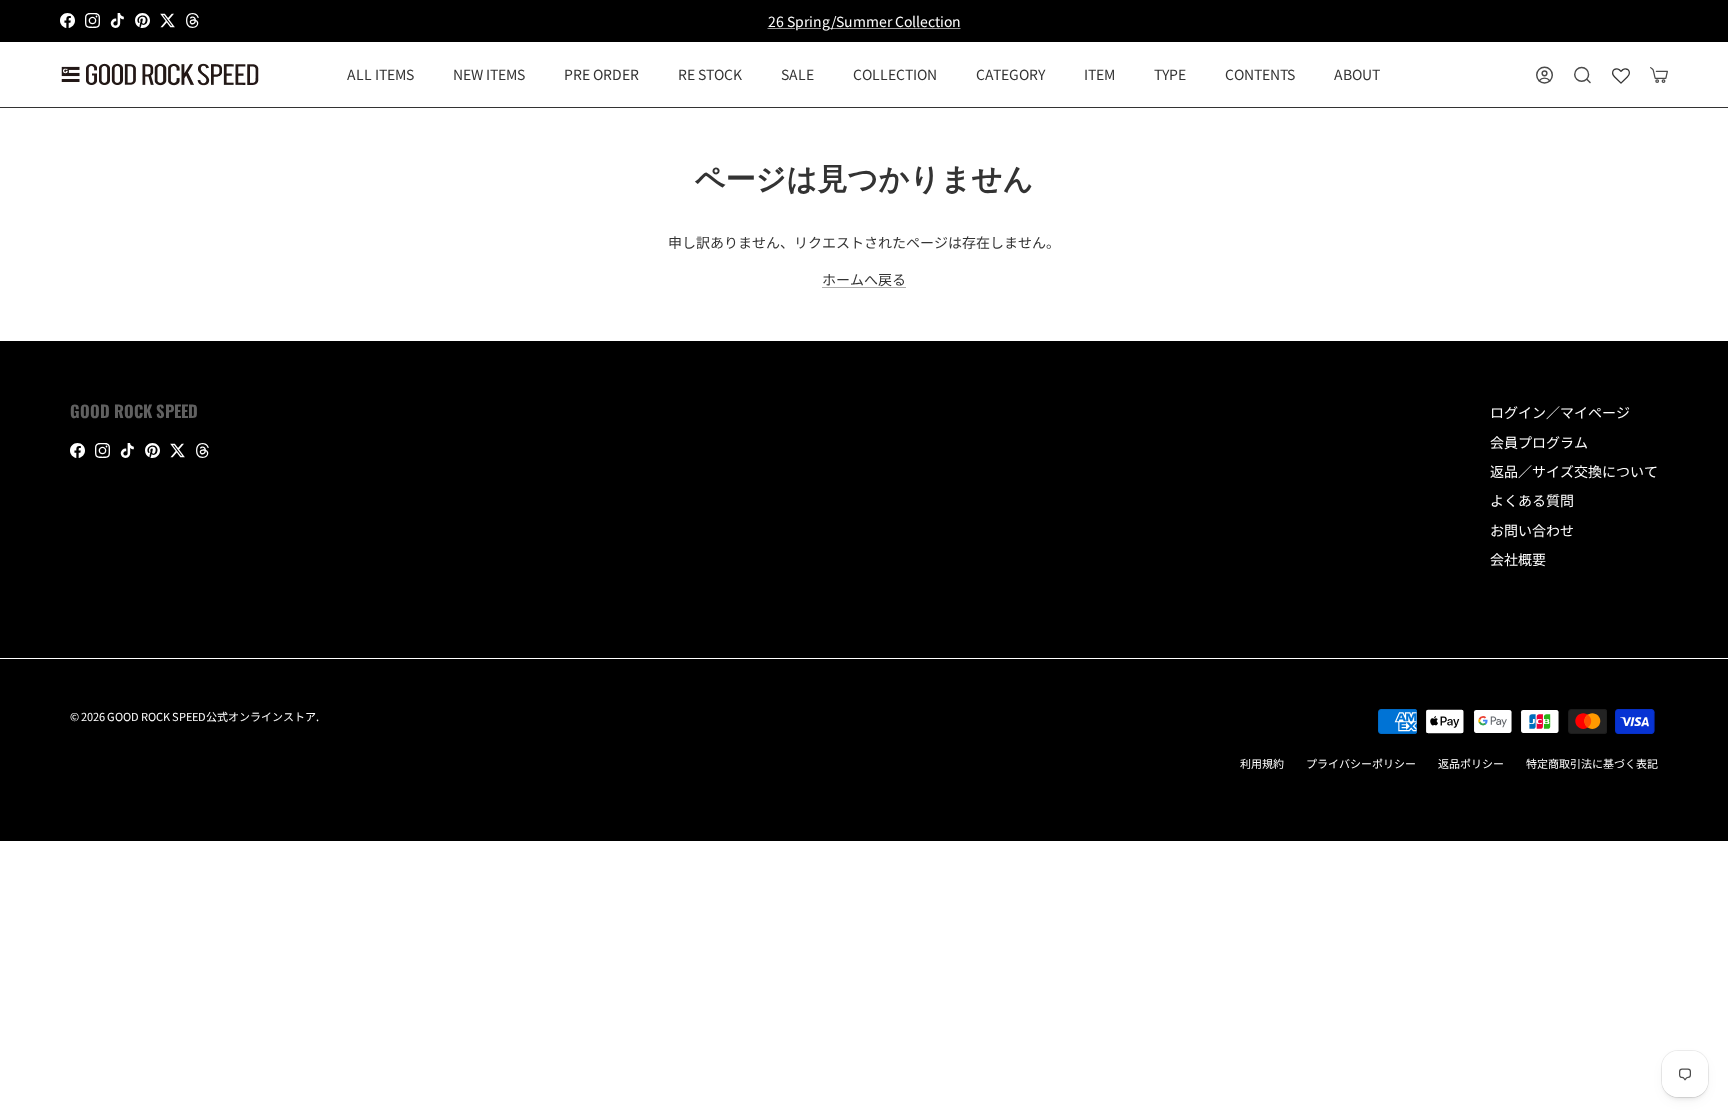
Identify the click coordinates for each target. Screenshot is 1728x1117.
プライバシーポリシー (1361, 763)
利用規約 (1262, 763)
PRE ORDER (601, 74)
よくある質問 (1532, 500)
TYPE (1170, 74)
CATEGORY (1010, 74)
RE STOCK (710, 74)
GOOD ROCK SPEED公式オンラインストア (211, 716)
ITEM (1099, 74)
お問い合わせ (1532, 530)
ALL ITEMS (380, 74)
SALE (797, 74)
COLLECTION (895, 74)
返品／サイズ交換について (1574, 471)
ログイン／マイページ (1560, 412)
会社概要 (1518, 559)
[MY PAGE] (1545, 74)
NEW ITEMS (489, 74)
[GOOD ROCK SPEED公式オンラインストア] (160, 74)
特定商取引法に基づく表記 (1592, 763)
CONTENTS (1260, 74)
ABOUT (1357, 74)
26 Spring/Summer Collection (864, 21)
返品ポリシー (1471, 763)
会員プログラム (1539, 442)
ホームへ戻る (864, 279)
